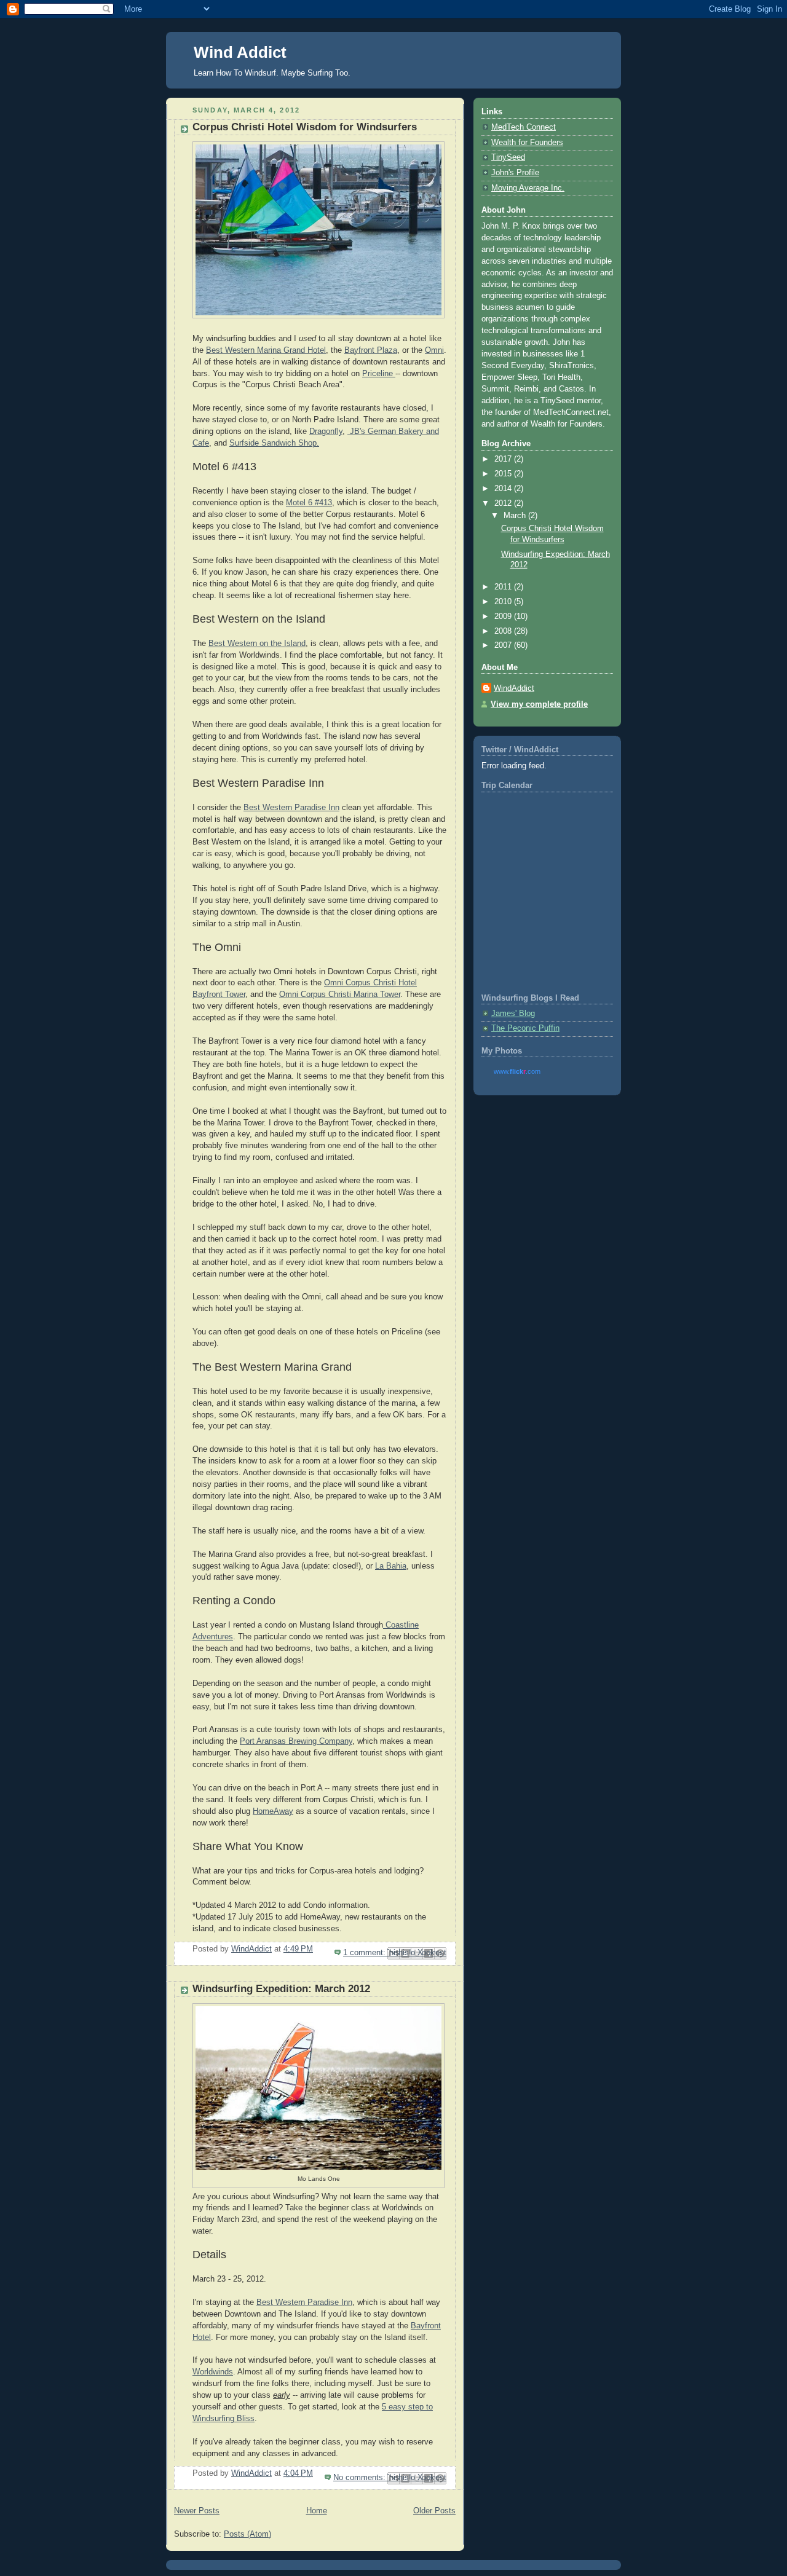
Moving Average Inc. (528, 188)
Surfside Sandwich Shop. (274, 443)
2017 (504, 459)
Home (317, 2511)
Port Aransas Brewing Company (296, 1741)
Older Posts (434, 2511)
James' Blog (513, 1014)
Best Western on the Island (257, 644)
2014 (504, 489)
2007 (504, 645)
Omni (434, 350)
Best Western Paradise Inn (291, 808)
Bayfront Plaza (371, 350)
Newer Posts (197, 2511)
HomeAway (273, 1811)
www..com (517, 1071)
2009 (504, 616)
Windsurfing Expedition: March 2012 (281, 1989)
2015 (504, 474)
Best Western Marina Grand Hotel (266, 350)
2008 (504, 631)
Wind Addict (240, 52)
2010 (504, 602)
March (516, 516)
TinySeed (508, 157)
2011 (504, 587)
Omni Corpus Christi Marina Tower (340, 995)
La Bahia (391, 1566)
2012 (504, 503)
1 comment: (366, 1953)
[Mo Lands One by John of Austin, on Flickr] (318, 2167)
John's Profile (515, 173)
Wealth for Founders (527, 143)
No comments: (361, 2478)
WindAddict (514, 688)
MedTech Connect (524, 127)
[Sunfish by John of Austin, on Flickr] (318, 233)
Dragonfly (326, 431)
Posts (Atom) (247, 2534)
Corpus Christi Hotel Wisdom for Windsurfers (305, 127)
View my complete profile (539, 704)
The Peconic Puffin (525, 1028)
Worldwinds (213, 2372)
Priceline (379, 374)
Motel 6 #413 (309, 503)
